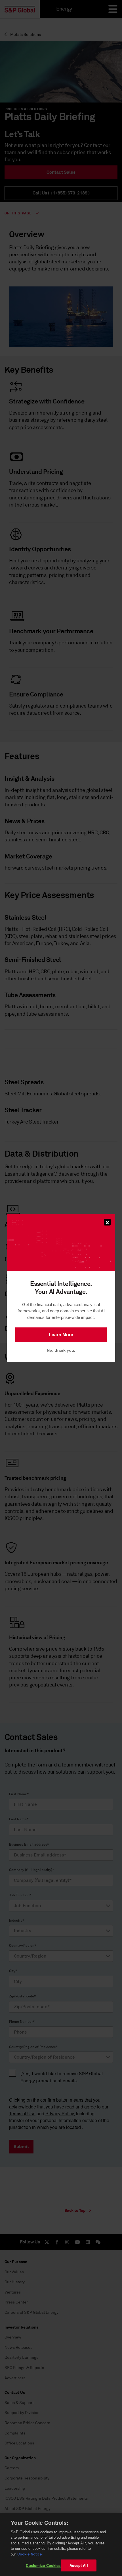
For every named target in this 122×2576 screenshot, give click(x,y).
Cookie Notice (30, 2554)
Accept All (79, 2565)
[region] (61, 2545)
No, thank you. (61, 1350)
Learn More (61, 1335)
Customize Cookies (43, 2565)
